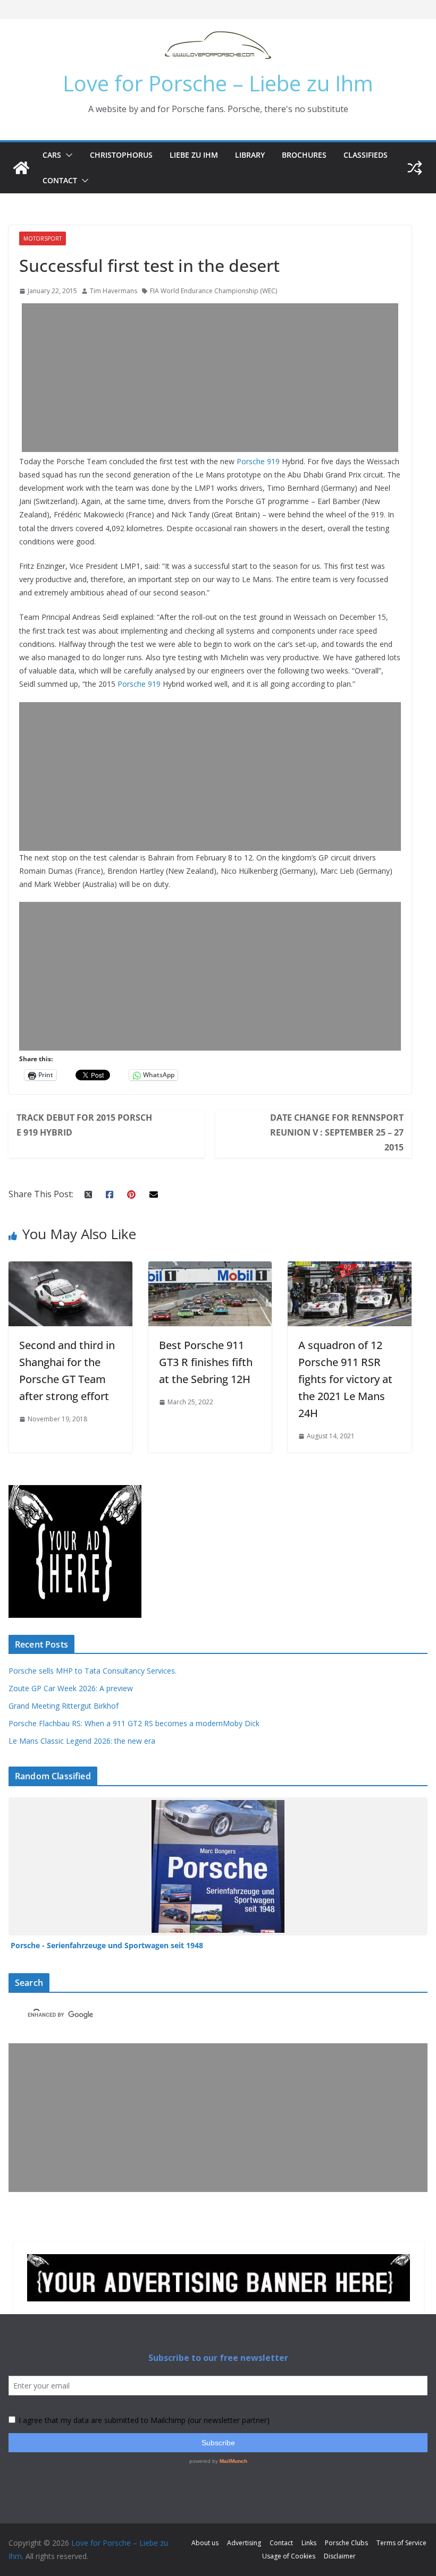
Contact (60, 180)
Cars (52, 155)
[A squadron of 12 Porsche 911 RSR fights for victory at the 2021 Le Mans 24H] (350, 1269)
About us (205, 2543)
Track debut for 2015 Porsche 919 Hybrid (84, 1125)
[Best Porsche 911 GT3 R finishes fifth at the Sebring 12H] (210, 1269)
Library (250, 155)
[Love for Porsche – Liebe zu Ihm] (21, 168)
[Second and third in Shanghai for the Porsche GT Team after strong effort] (70, 1269)
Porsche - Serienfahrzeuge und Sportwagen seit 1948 (107, 1945)
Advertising (244, 2543)
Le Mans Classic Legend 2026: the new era (82, 1741)
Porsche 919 (258, 461)
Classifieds (366, 155)
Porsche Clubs (346, 2543)
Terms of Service (401, 2543)
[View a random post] (415, 168)
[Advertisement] (210, 378)
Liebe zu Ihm (194, 155)
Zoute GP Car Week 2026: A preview (71, 1688)
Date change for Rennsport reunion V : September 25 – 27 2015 (337, 1132)
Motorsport (43, 238)
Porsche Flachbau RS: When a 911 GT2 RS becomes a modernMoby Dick (134, 1723)
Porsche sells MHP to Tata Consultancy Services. (93, 1671)
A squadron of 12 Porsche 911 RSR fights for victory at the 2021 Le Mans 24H (345, 1379)
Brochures (304, 155)
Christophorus (121, 155)
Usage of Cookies (289, 2556)
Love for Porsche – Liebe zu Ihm (218, 83)
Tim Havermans (114, 291)
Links (309, 2543)
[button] (67, 155)
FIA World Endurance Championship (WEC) (213, 291)
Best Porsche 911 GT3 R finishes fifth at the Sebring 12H (206, 1362)
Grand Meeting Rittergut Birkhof (64, 1706)
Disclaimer (340, 2556)
